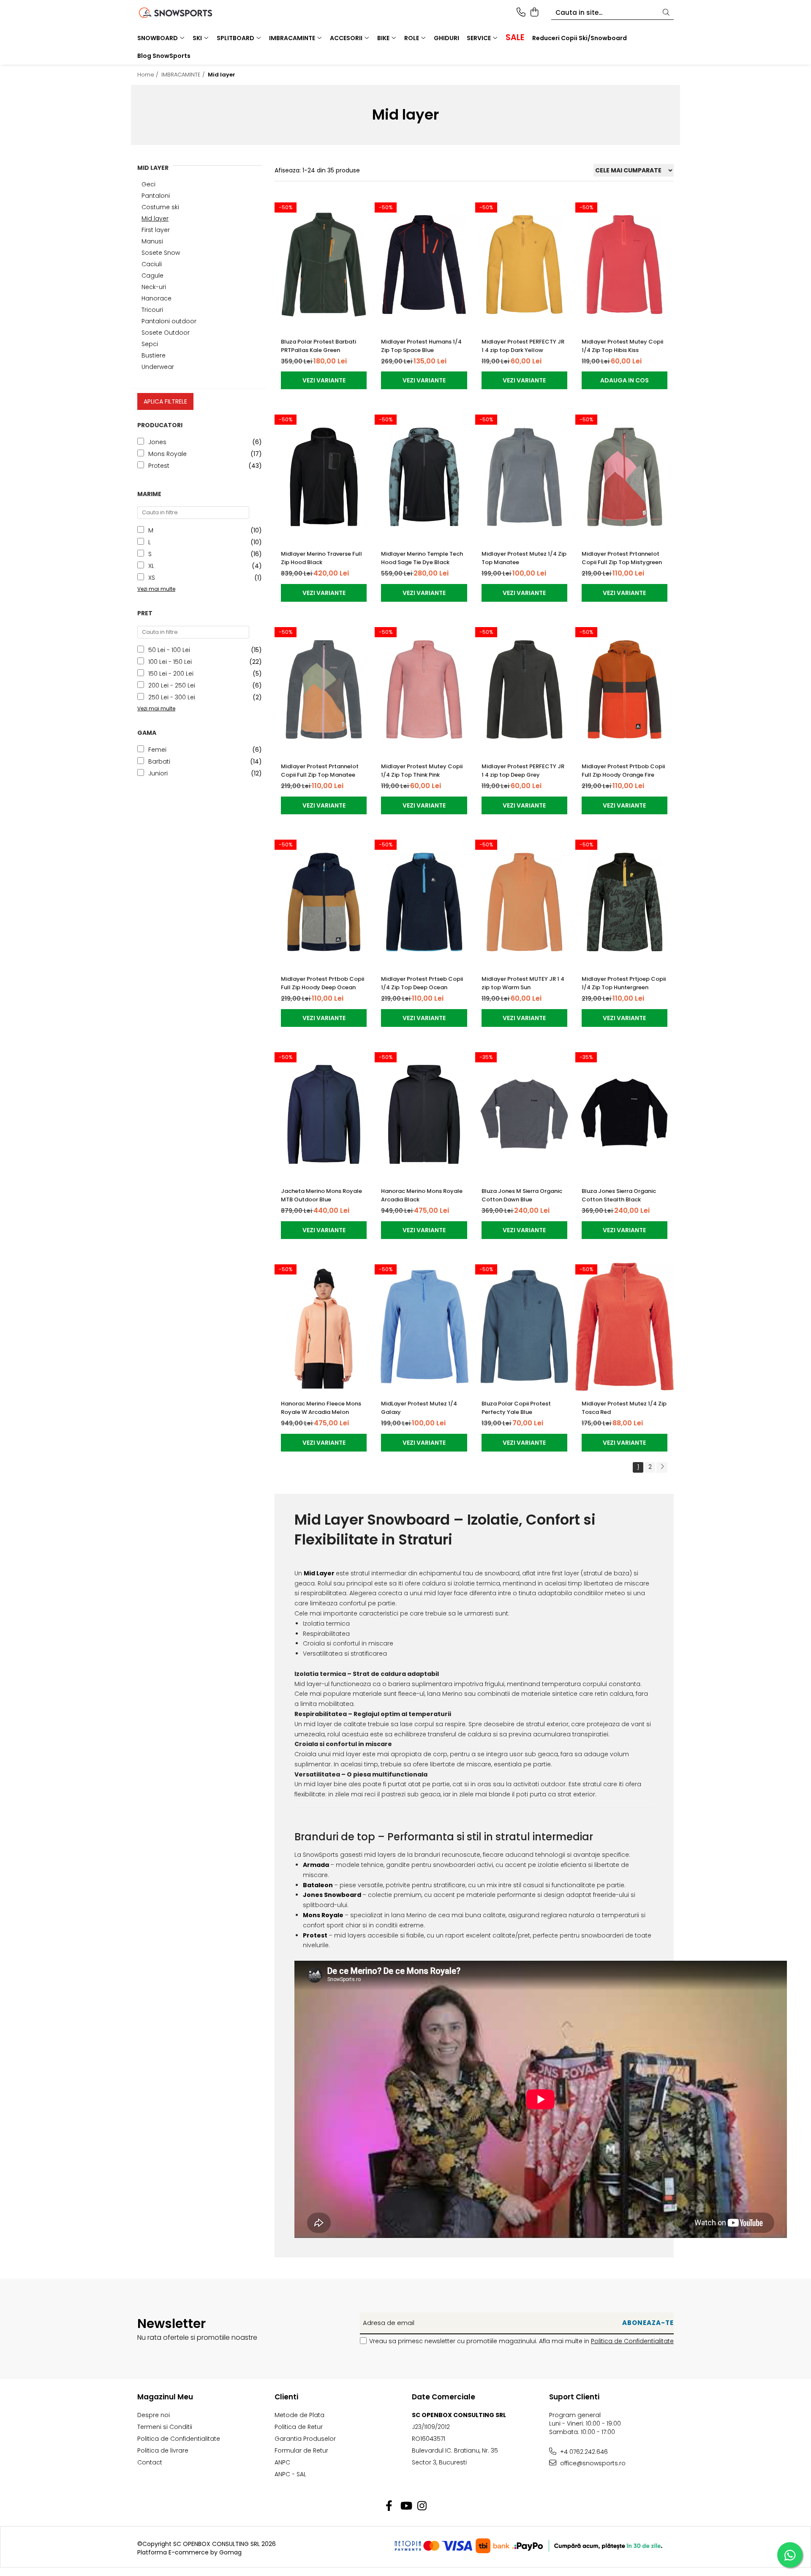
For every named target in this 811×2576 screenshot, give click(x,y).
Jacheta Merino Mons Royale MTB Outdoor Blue (321, 1195)
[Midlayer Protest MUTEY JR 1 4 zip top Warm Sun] (524, 902)
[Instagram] (422, 2506)
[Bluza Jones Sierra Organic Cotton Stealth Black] (625, 1115)
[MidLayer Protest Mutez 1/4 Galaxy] (424, 1327)
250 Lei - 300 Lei (172, 697)
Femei (157, 750)
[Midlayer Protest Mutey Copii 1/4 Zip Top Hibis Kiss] (625, 265)
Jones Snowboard (332, 1895)
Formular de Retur (301, 2450)
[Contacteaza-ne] (521, 13)
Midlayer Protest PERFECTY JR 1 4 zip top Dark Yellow (523, 346)
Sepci (150, 344)
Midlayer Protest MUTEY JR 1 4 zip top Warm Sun (523, 983)
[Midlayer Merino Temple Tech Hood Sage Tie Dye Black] (424, 477)
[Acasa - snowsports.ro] (186, 13)
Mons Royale (167, 454)
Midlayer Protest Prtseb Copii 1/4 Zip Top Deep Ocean (422, 983)
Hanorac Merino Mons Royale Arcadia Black (422, 1195)
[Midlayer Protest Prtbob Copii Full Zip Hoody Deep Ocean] (324, 902)
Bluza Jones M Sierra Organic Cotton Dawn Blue (522, 1195)
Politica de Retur (299, 2427)
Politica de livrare (163, 2450)
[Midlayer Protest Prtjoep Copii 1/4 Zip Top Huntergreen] (625, 902)
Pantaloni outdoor (169, 321)
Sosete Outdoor (166, 333)
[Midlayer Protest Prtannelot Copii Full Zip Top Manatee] (324, 689)
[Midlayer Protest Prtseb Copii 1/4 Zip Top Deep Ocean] (424, 902)
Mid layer (155, 218)
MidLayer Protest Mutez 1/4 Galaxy (419, 1408)
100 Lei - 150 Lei (170, 662)
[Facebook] (389, 2506)
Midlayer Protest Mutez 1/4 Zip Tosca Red (624, 1408)
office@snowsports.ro (592, 2463)
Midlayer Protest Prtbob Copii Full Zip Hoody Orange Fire (623, 771)
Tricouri (152, 310)
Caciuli (152, 264)
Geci (148, 184)
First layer (156, 230)
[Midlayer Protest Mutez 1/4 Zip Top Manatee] (524, 477)
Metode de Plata (299, 2415)
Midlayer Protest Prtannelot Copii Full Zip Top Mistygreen (622, 558)
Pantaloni (156, 196)
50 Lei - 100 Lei (169, 650)
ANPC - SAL (290, 2474)
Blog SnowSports (164, 56)
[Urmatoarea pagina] (662, 1467)
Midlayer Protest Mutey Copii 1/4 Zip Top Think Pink (422, 771)
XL (151, 566)
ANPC (282, 2462)
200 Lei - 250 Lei (172, 685)
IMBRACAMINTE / (184, 75)
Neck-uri (154, 287)
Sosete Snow (161, 253)
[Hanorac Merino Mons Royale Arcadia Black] (424, 1115)
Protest (159, 466)
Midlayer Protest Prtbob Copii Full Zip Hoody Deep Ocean (322, 983)
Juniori (158, 773)
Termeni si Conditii (165, 2427)
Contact (150, 2462)
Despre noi (154, 2415)
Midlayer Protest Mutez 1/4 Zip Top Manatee (524, 558)
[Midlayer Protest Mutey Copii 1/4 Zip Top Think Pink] (424, 689)
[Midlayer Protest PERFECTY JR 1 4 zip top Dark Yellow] (524, 265)
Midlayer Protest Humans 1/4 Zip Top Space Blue (421, 346)
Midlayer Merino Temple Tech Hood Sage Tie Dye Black (422, 558)
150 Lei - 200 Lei (171, 674)
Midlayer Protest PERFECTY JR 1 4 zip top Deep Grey (523, 771)
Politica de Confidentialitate (632, 2341)
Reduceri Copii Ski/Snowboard (580, 38)
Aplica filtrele (165, 401)
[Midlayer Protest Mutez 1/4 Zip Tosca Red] (625, 1327)
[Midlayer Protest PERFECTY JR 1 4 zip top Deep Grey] (524, 689)
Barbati (159, 761)
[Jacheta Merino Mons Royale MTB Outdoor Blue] (324, 1115)
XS (152, 578)
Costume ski (160, 207)
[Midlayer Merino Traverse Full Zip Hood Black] (324, 477)
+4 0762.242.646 (583, 2452)
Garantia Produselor (305, 2439)
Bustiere (154, 355)
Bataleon (318, 1885)
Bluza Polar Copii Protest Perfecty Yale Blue (516, 1408)
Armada (316, 1865)
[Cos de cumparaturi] (534, 13)
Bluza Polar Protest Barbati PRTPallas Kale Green (318, 346)
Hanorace (156, 298)
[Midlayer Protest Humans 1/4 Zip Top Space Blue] (424, 265)
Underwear (158, 367)
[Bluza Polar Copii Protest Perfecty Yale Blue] (524, 1327)
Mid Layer (319, 1573)
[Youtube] (406, 2506)
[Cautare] (666, 13)
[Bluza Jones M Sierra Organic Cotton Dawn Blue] (524, 1115)
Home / (149, 75)
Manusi (152, 241)
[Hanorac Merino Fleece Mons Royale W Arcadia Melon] (324, 1327)
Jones (157, 442)
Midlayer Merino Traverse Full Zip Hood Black (321, 558)
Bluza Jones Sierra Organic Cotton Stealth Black (619, 1195)
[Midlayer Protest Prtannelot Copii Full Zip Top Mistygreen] (625, 477)
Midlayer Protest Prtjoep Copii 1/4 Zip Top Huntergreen (624, 983)
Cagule (152, 276)
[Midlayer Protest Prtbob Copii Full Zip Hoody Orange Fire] (625, 689)
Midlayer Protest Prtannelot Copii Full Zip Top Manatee (320, 771)
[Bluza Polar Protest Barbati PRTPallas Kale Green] (324, 265)
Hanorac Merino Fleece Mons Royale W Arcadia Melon (321, 1408)
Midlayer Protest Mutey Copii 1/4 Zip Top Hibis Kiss (622, 346)
